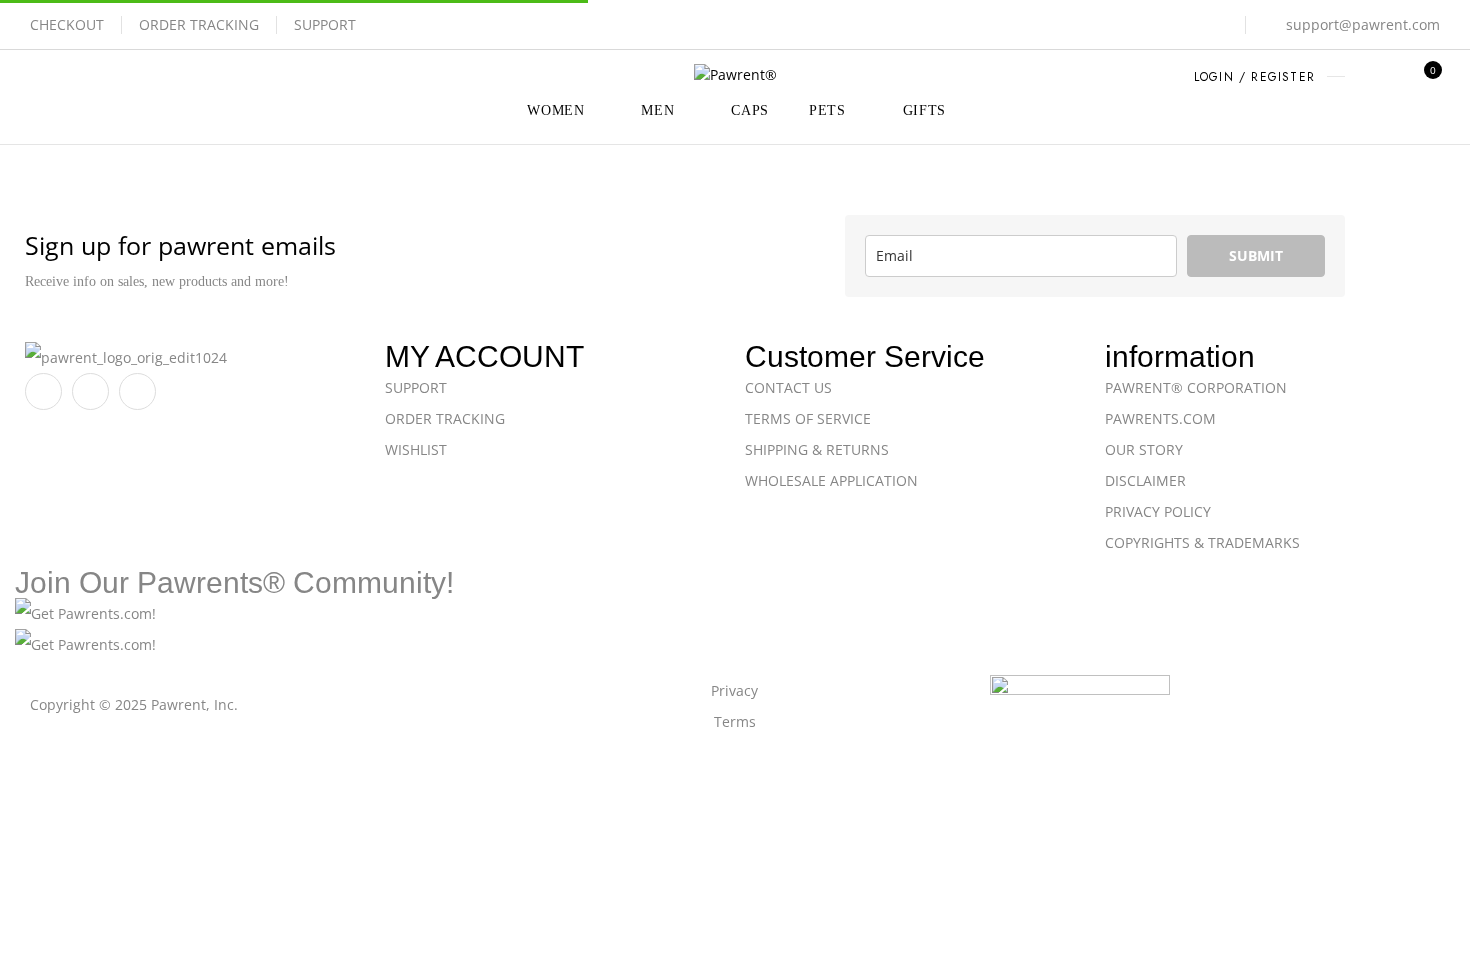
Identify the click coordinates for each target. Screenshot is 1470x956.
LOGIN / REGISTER (1254, 77)
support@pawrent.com (1363, 24)
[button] (1425, 79)
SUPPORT (325, 24)
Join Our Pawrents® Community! (234, 582)
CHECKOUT (67, 24)
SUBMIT (1256, 255)
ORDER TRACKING (199, 24)
